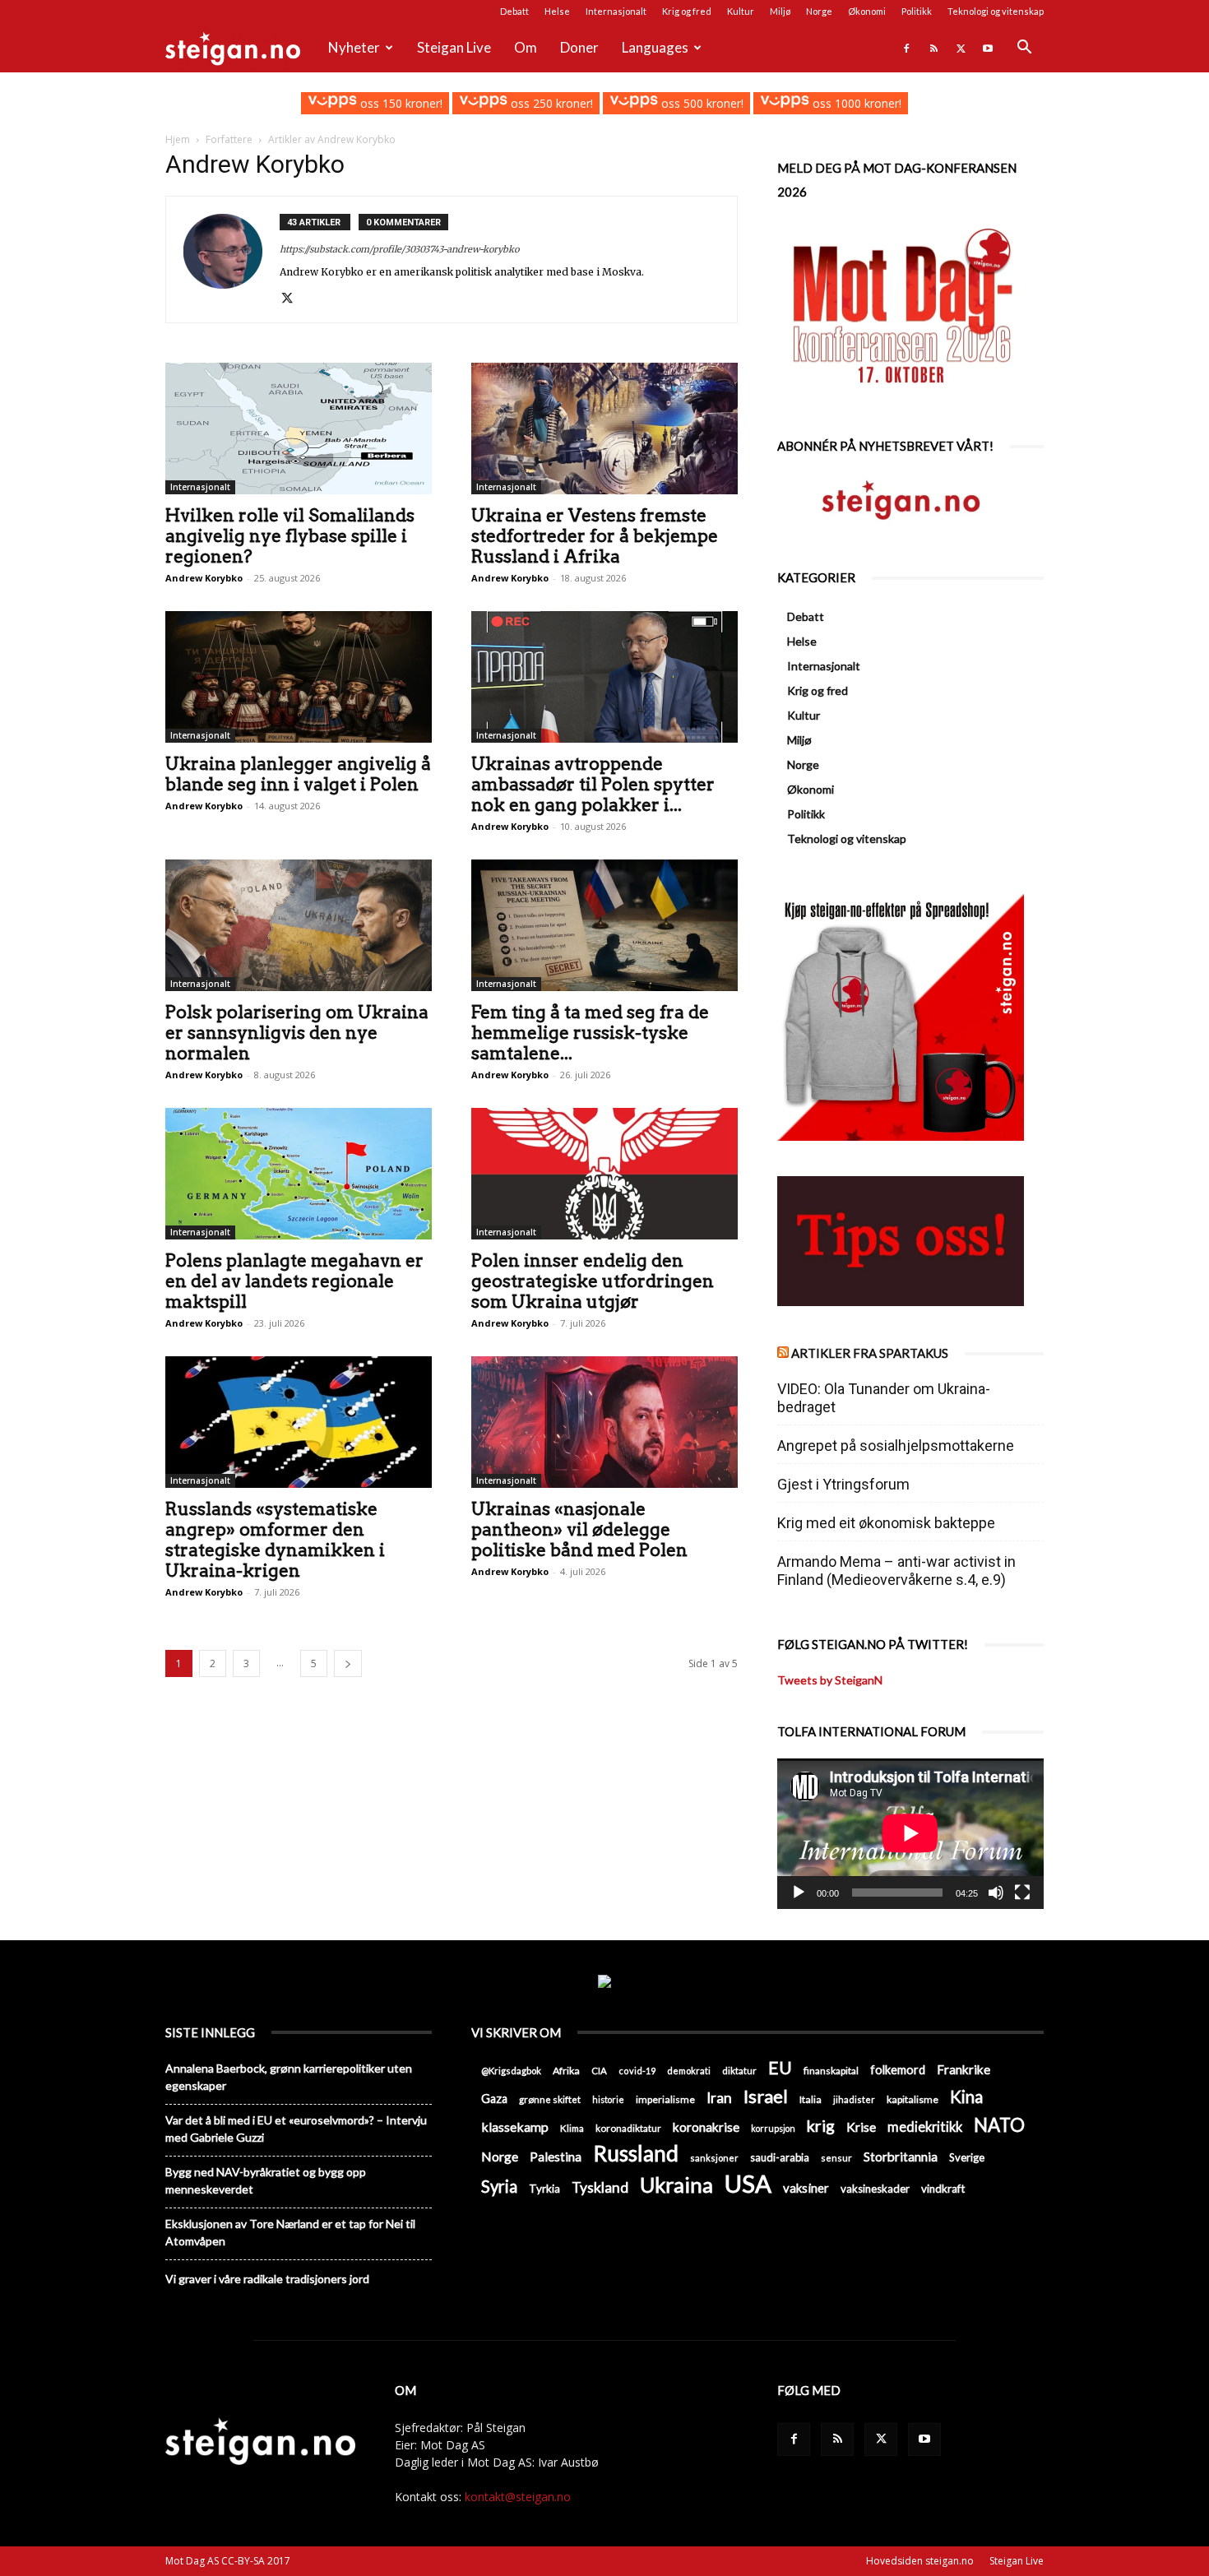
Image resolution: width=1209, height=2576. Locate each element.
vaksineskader (875, 2189)
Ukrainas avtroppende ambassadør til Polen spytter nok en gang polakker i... (593, 784)
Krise (861, 2127)
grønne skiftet (550, 2099)
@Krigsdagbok (511, 2071)
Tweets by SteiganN (830, 1680)
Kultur (741, 11)
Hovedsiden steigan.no (920, 2561)
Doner (579, 47)
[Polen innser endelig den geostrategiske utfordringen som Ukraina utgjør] (604, 1174)
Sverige (967, 2157)
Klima (572, 2128)
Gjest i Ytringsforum (843, 1484)
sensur (836, 2158)
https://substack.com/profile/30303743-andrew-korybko (399, 249)
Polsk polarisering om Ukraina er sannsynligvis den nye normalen (297, 1033)
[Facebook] (906, 48)
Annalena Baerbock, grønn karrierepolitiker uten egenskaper (289, 2077)
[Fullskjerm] (1022, 1893)
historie (608, 2099)
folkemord (898, 2070)
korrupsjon (773, 2128)
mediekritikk (925, 2127)
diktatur (739, 2071)
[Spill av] (799, 1893)
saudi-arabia (780, 2157)
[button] (1024, 49)
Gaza (494, 2099)
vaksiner (806, 2188)
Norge (819, 11)
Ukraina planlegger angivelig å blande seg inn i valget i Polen (298, 774)
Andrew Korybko (204, 578)
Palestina (556, 2157)
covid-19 (637, 2071)
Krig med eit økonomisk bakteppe (886, 1523)
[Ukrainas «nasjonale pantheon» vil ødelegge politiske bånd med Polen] (604, 1422)
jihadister (854, 2099)
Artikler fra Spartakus (870, 1353)
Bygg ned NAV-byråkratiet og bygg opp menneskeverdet (266, 2180)
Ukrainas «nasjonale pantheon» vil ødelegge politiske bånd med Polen (579, 1529)
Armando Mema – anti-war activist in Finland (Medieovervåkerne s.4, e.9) (896, 1571)
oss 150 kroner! (399, 103)
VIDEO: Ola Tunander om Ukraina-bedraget (884, 1398)
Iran (719, 2098)
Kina (966, 2097)
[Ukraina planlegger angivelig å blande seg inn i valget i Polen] (299, 677)
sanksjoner (714, 2158)
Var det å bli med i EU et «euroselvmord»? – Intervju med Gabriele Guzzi (296, 2129)
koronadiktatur (628, 2128)
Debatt (514, 11)
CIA (599, 2071)
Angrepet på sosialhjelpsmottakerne (896, 1446)
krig (821, 2126)
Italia (811, 2099)
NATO (999, 2125)
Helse (557, 11)
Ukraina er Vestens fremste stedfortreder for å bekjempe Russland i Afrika (595, 536)
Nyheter (354, 47)
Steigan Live (454, 47)
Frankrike (963, 2069)
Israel (766, 2096)
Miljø (780, 11)
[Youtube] (988, 48)
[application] (910, 1833)
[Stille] (996, 1893)
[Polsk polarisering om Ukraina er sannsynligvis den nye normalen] (299, 925)
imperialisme (665, 2099)
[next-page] (348, 1663)
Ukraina (676, 2185)
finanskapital (831, 2071)
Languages (655, 47)
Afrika (566, 2071)
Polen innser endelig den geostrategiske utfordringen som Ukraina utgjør (593, 1281)
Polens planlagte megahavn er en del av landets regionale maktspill (294, 1281)
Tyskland (600, 2187)
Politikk (917, 11)
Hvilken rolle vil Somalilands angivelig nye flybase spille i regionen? (290, 536)
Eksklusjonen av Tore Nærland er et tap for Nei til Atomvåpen (290, 2232)
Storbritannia (901, 2157)
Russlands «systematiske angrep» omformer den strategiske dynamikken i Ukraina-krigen (275, 1540)
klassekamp (515, 2127)
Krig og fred (687, 11)
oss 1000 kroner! (855, 103)
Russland (636, 2154)
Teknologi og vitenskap (996, 11)
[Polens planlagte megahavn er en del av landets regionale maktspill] (299, 1174)
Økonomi (867, 11)
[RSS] (933, 48)
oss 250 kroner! (550, 103)
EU (780, 2068)
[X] (961, 48)
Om (526, 47)
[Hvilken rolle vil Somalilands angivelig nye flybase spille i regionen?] (299, 429)
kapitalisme (913, 2099)
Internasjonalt (616, 11)
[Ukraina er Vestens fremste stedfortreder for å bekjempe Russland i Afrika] (604, 429)
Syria (499, 2187)
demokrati (689, 2071)
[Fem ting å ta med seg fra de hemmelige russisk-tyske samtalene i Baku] (604, 925)
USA (748, 2183)
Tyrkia (544, 2189)
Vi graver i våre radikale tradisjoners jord (267, 2279)
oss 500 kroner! (701, 103)
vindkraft (943, 2189)
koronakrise (706, 2127)
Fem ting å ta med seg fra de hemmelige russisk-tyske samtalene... (590, 1033)
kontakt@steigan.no (518, 2497)
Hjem (178, 139)
